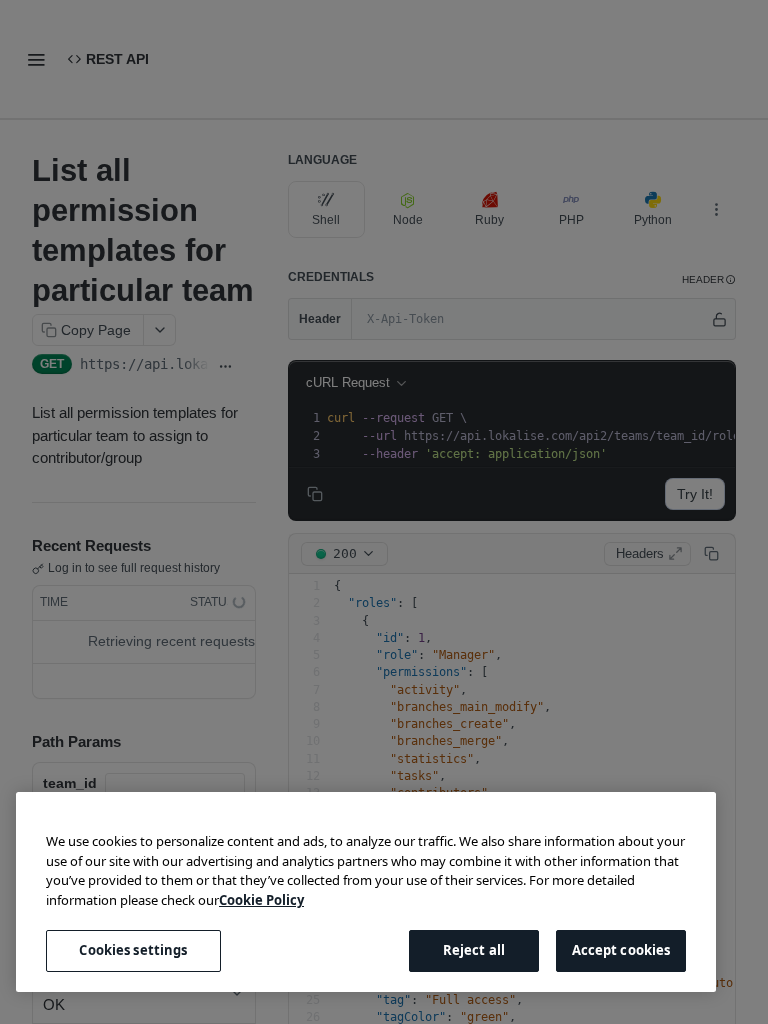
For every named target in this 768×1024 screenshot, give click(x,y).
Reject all (474, 950)
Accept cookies (621, 950)
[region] (366, 892)
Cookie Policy (261, 900)
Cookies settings (133, 950)
